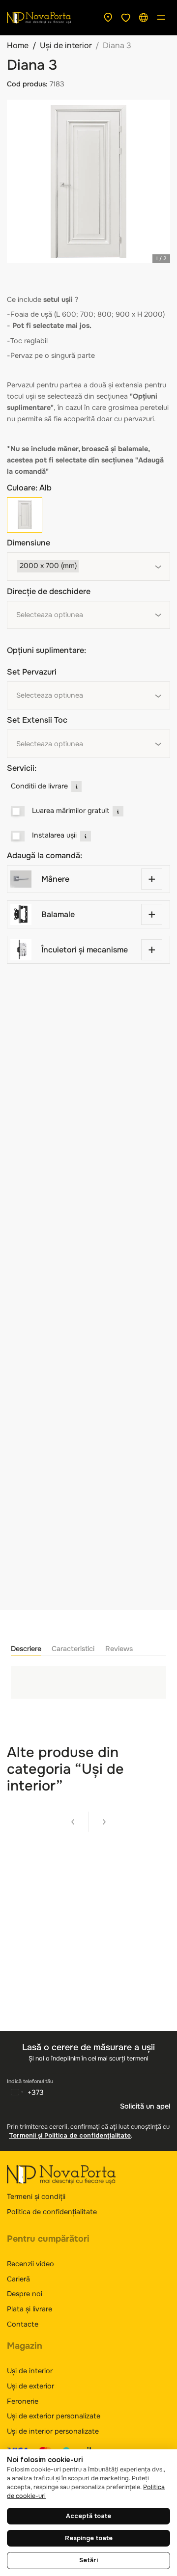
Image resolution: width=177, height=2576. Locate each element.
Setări (88, 2560)
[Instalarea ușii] (18, 836)
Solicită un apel (145, 2106)
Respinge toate (89, 2538)
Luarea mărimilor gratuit (71, 811)
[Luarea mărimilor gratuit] (18, 812)
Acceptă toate (88, 2516)
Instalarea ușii (54, 835)
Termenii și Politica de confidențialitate (70, 2136)
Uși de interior (66, 45)
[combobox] (88, 567)
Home (18, 45)
